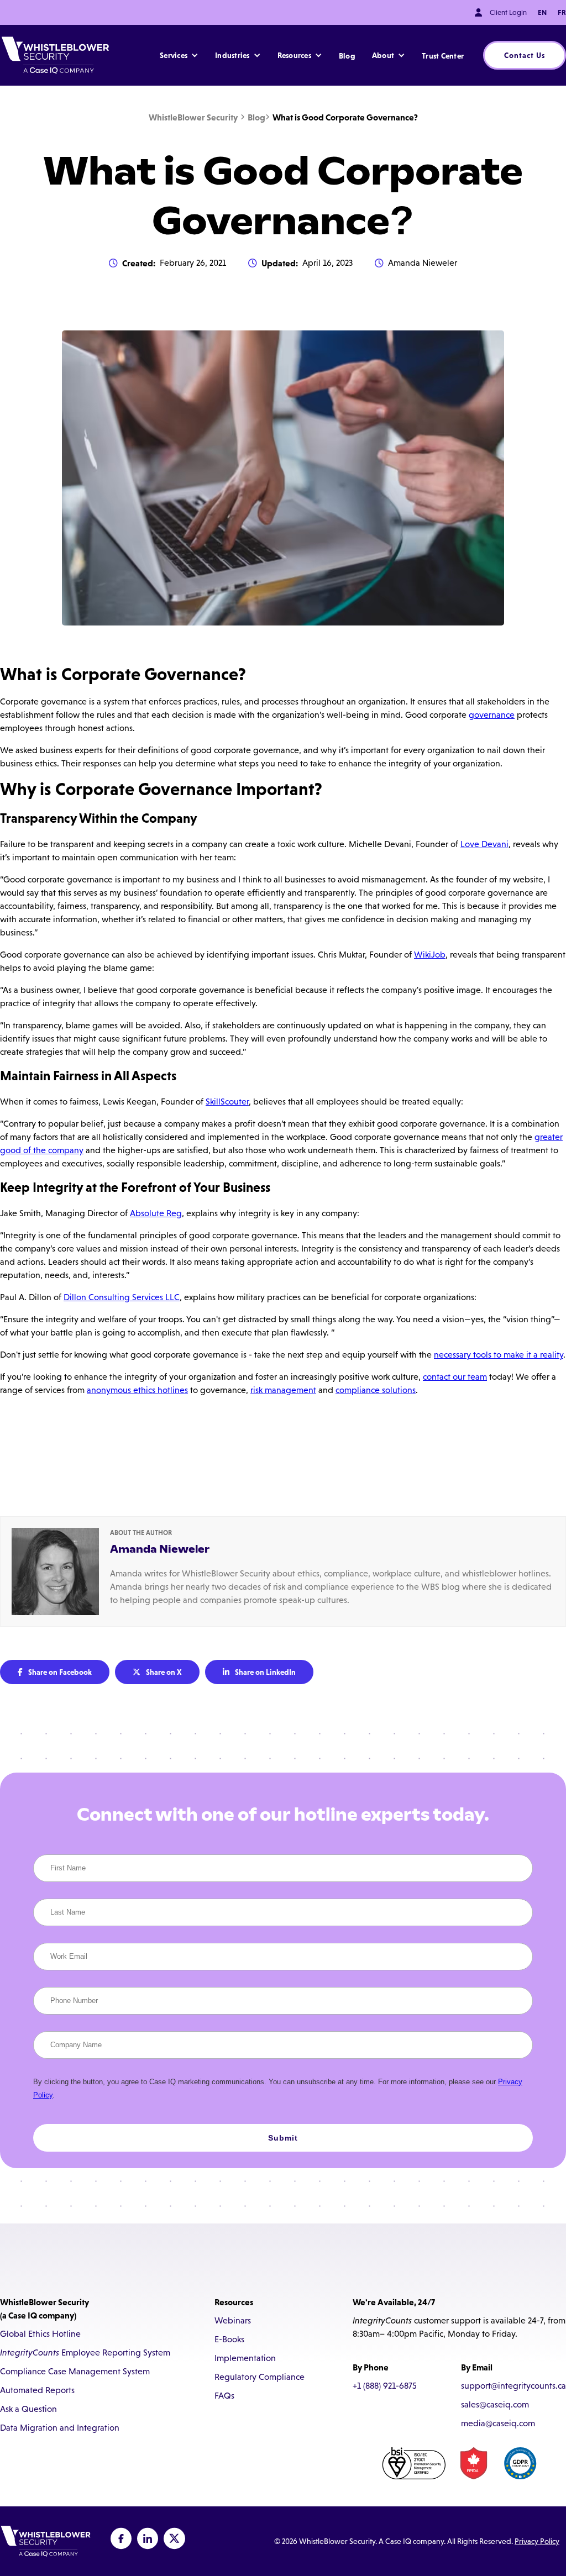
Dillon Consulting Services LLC (122, 1297)
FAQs (224, 2396)
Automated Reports (37, 2390)
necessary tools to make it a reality (499, 1355)
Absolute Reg (156, 1213)
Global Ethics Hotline (40, 2334)
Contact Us (525, 55)
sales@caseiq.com (495, 2404)
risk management (283, 1390)
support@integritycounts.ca (513, 2386)
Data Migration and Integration (60, 2428)
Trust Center (443, 56)
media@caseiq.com (498, 2423)
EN (542, 12)
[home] (55, 55)
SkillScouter (227, 1102)
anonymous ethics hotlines (137, 1390)
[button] (179, 55)
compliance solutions (376, 1390)
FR (562, 12)
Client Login (508, 12)
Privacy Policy (537, 2541)
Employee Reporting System (85, 2352)
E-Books (229, 2339)
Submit (283, 2138)
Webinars (233, 2320)
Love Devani (484, 844)
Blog (347, 56)
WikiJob (430, 955)
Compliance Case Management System (75, 2371)
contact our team (455, 1377)
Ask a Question (28, 2409)
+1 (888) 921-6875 (385, 2386)
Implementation (245, 2358)
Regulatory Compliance (260, 2377)
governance (492, 715)
